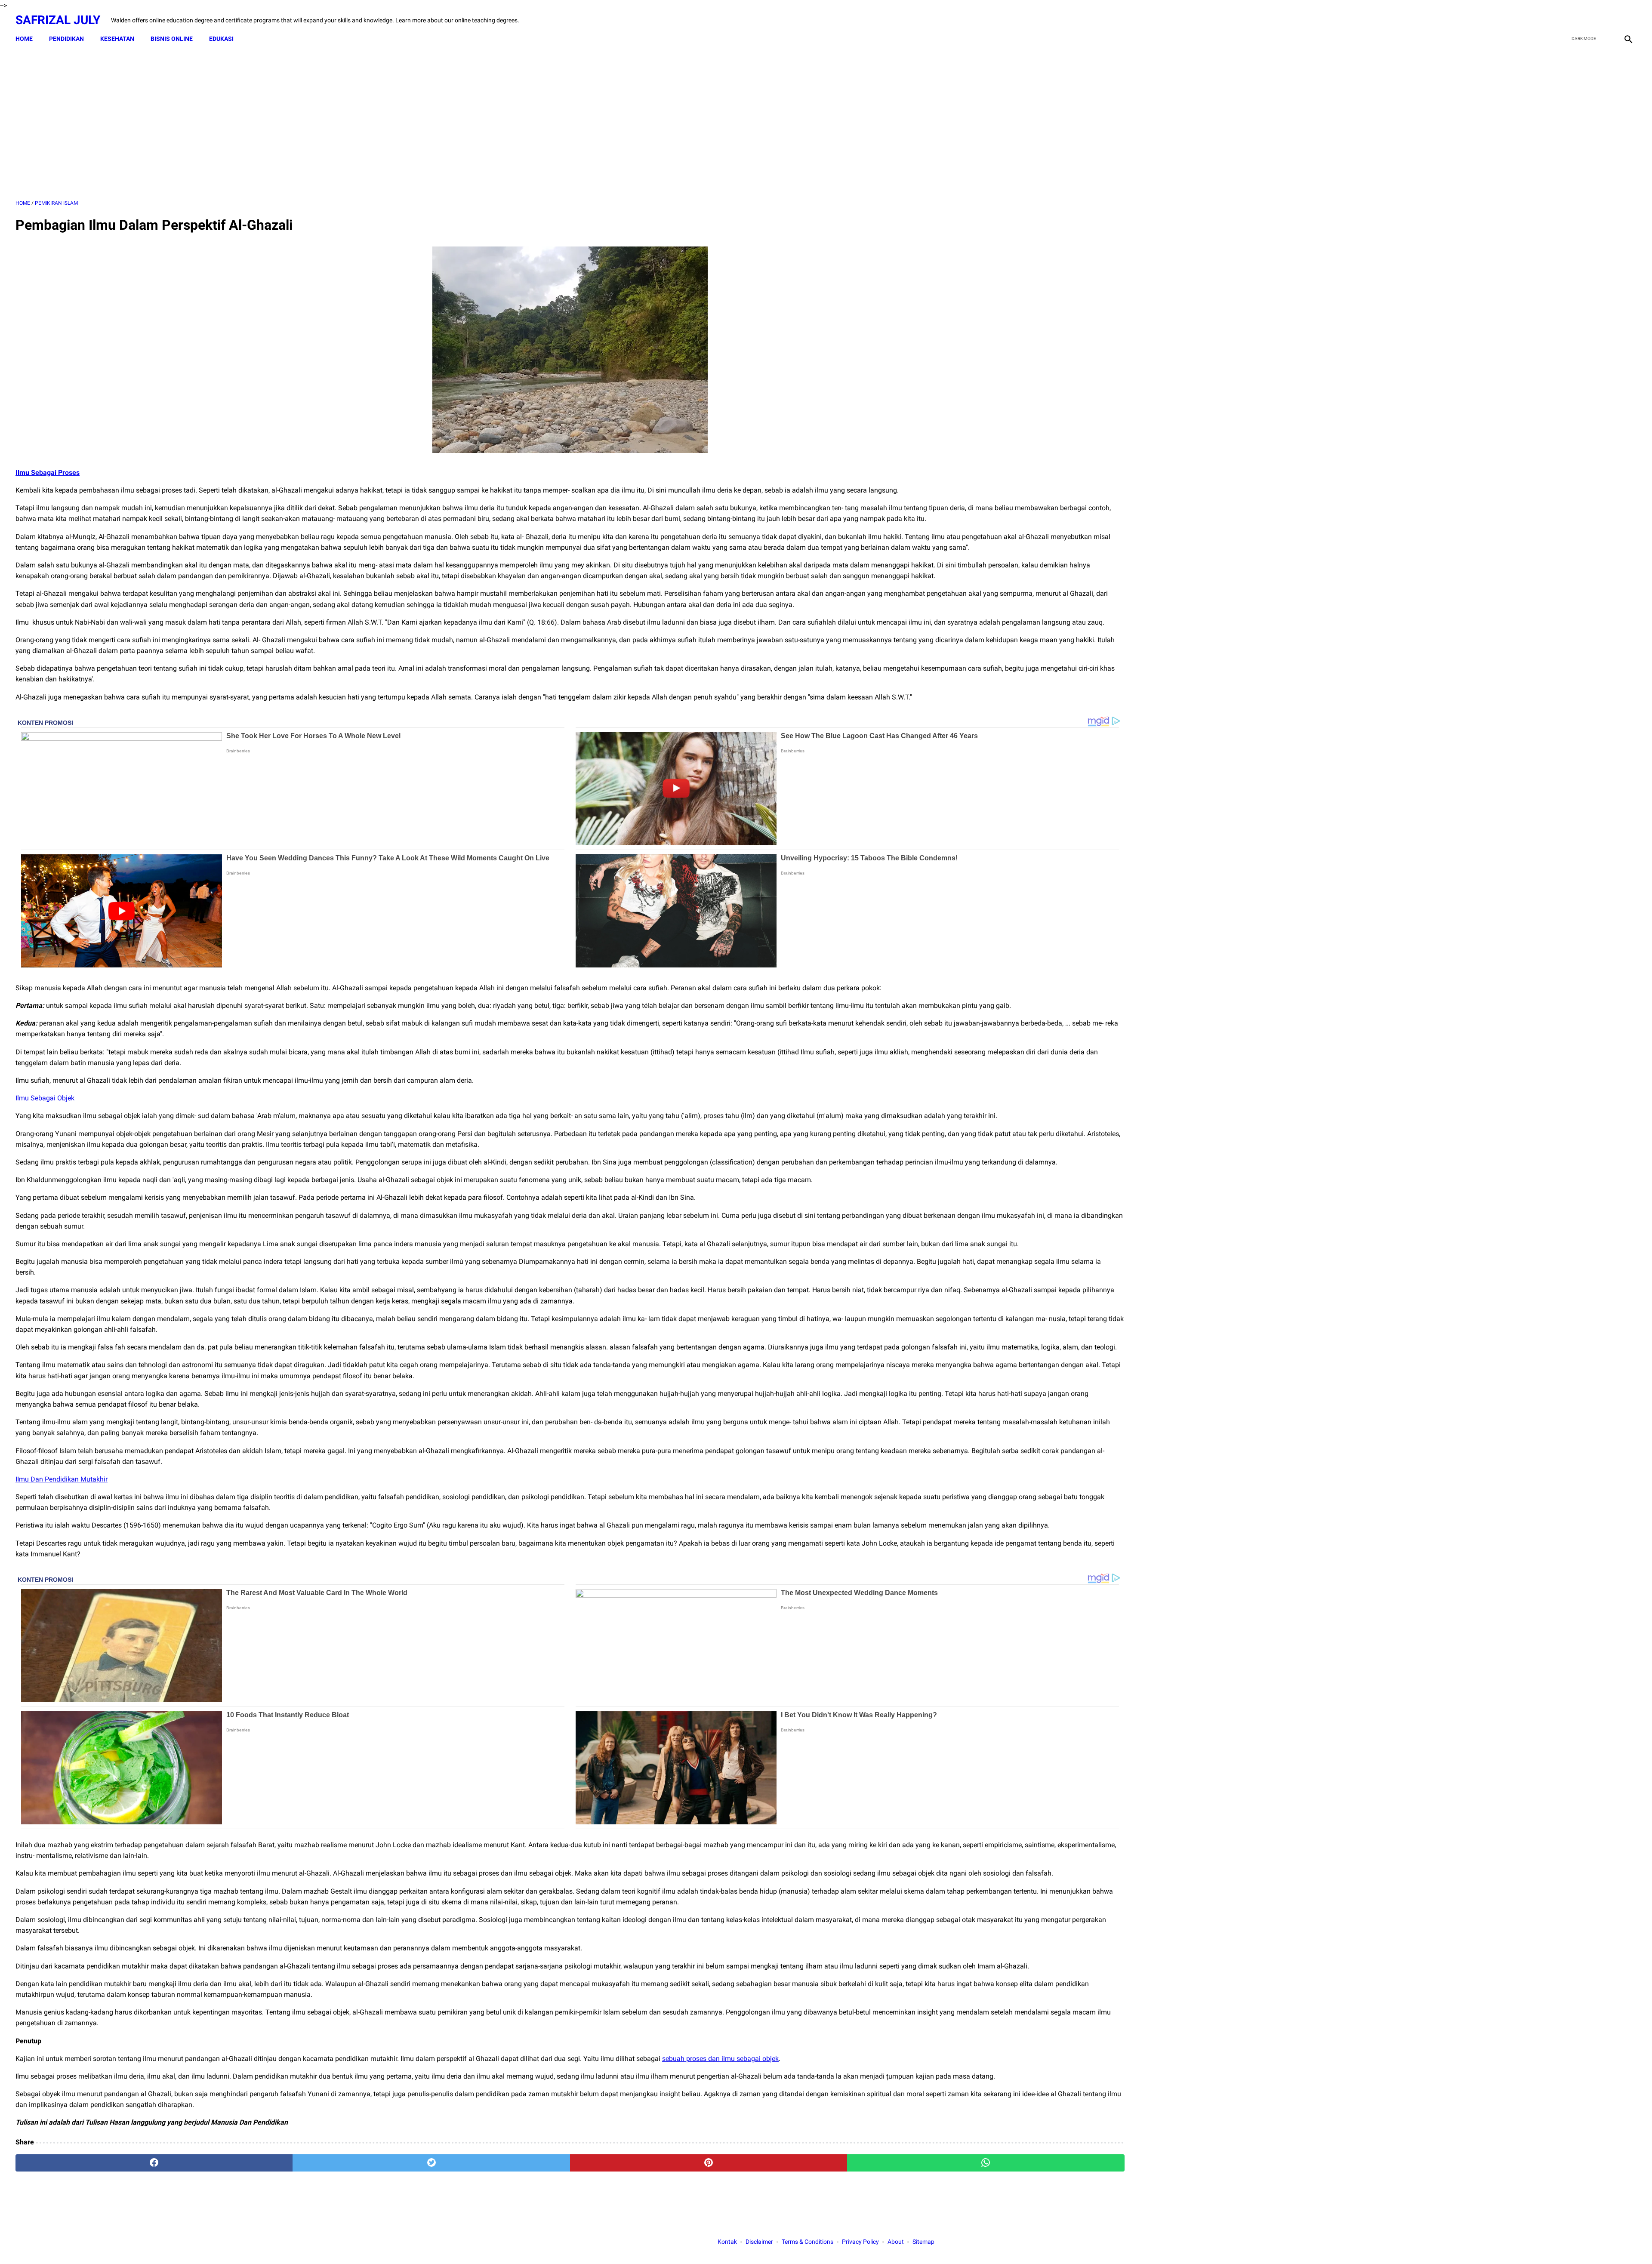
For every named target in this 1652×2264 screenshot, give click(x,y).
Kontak (727, 2242)
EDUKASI (221, 39)
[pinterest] (709, 2163)
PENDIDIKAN (66, 39)
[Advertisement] (570, 123)
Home (24, 39)
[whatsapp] (986, 2163)
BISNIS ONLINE (172, 39)
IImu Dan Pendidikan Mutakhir (62, 1479)
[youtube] (1607, 20)
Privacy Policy (860, 2242)
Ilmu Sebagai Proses (48, 473)
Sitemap (923, 2242)
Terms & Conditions (808, 2242)
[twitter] (1587, 20)
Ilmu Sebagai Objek (45, 1098)
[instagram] (1627, 20)
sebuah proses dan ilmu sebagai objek (720, 2059)
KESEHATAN (117, 39)
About (896, 2242)
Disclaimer (759, 2242)
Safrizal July (58, 20)
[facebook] (1567, 20)
